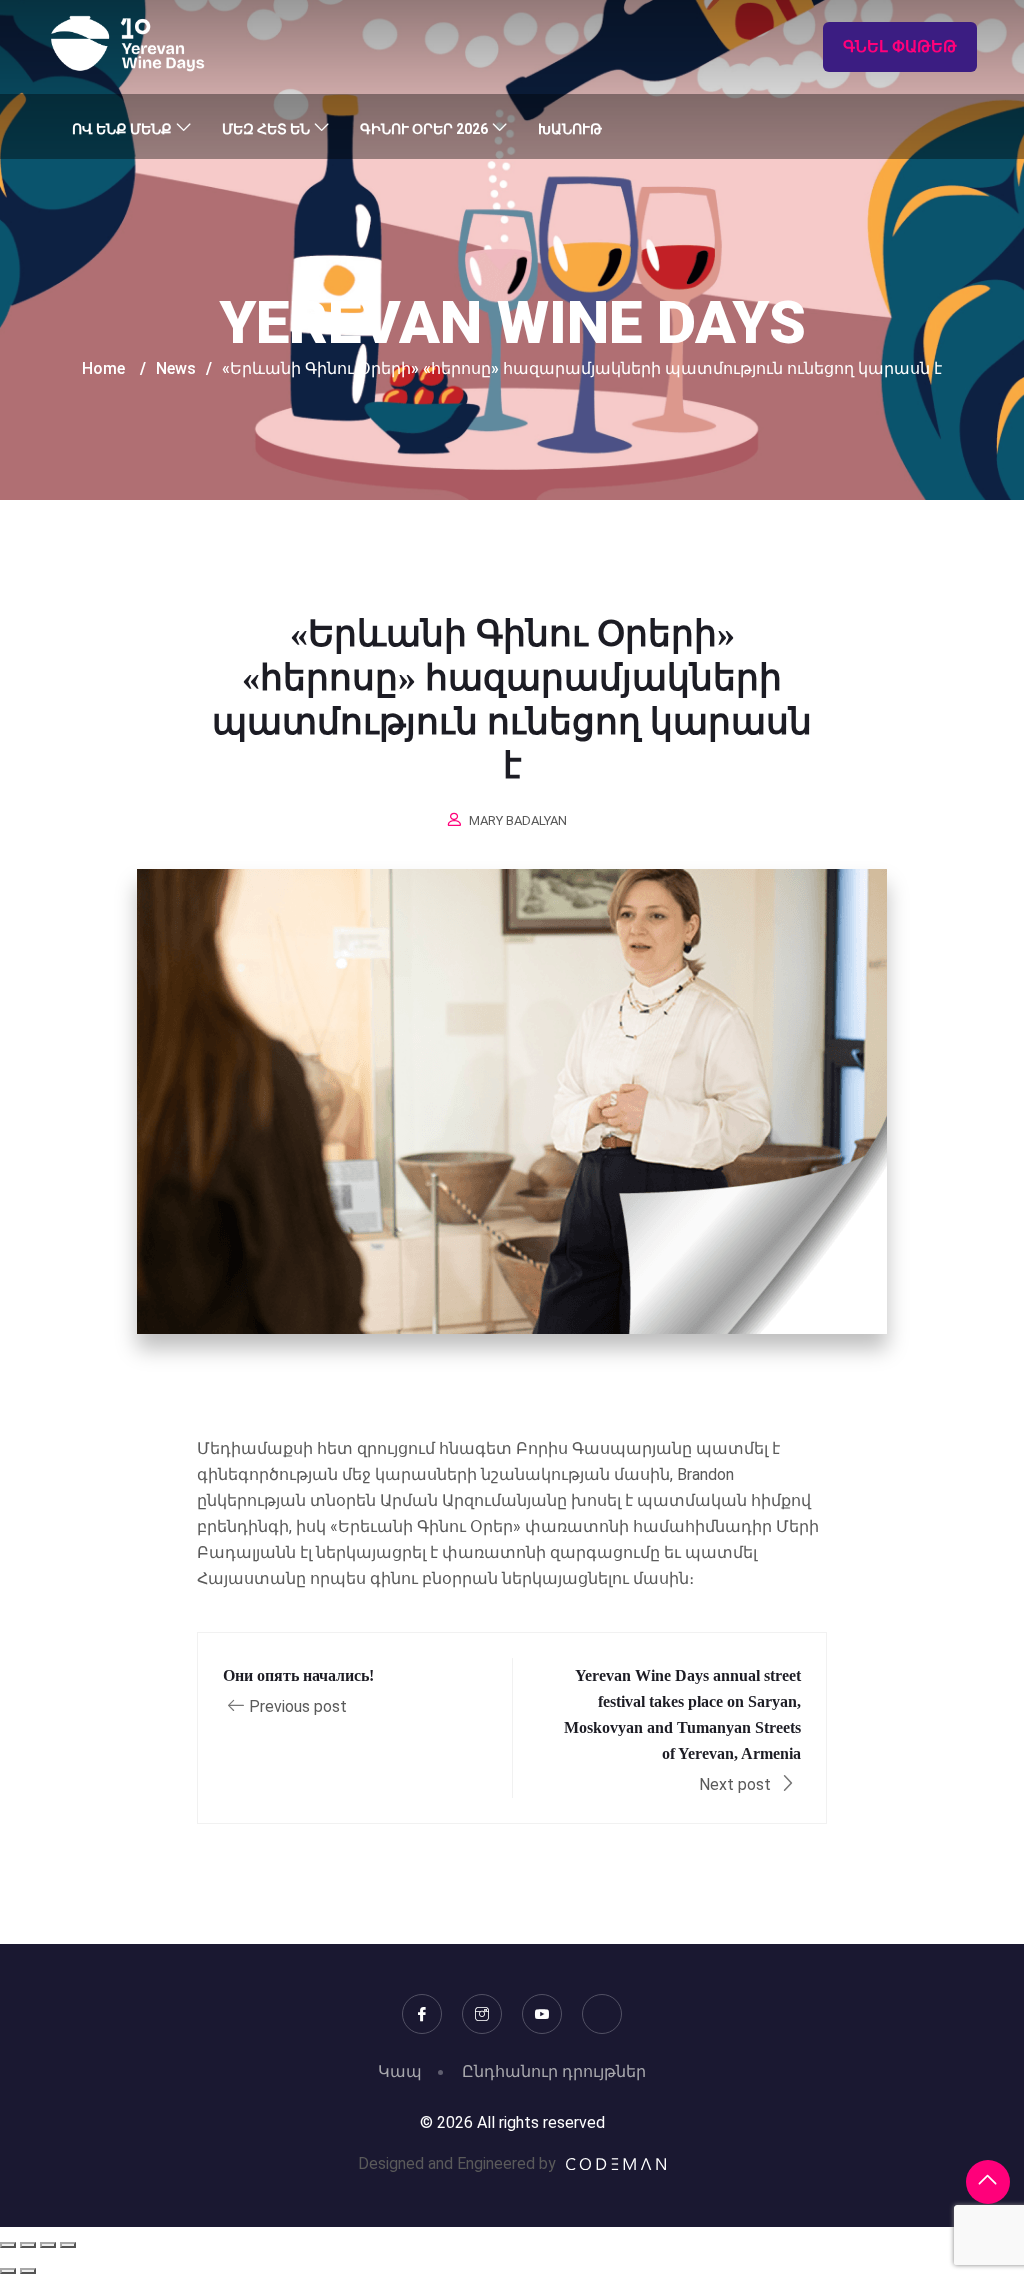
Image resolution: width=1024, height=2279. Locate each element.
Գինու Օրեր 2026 (424, 129)
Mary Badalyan (518, 820)
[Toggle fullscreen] (28, 2245)
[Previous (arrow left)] (8, 2271)
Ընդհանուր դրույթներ (554, 2071)
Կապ (400, 2071)
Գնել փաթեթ (900, 46)
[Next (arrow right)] (28, 2271)
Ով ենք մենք (122, 129)
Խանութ (570, 129)
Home (103, 368)
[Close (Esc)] (68, 2245)
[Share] (48, 2245)
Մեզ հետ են (266, 129)
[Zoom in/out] (8, 2245)
